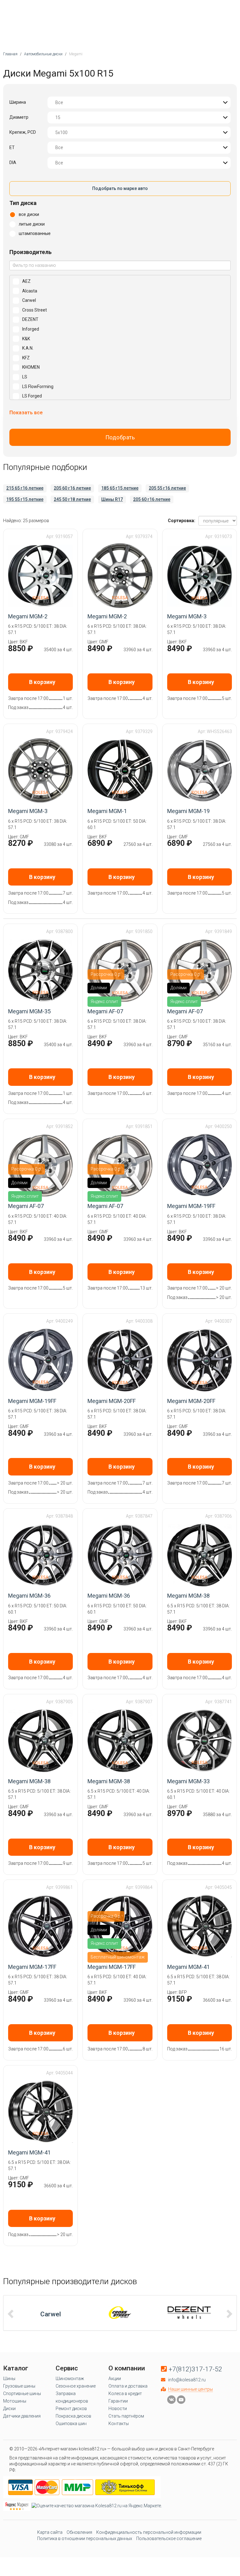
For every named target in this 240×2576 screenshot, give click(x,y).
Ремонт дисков (71, 2409)
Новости (118, 2409)
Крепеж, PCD (23, 132)
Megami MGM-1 (107, 811)
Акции (115, 2379)
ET (12, 147)
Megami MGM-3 (187, 616)
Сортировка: (182, 521)
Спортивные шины (22, 2394)
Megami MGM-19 (188, 811)
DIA (13, 162)
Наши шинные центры (190, 2389)
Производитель (30, 252)
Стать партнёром (126, 2416)
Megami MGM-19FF (191, 1206)
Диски (9, 2409)
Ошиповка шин (71, 2424)
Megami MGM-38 (188, 1596)
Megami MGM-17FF (32, 1967)
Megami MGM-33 (188, 1781)
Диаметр (19, 117)
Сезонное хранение (76, 2386)
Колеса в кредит (125, 2394)
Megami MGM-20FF (112, 1401)
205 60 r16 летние (72, 488)
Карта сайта (50, 2532)
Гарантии (118, 2401)
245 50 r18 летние (72, 499)
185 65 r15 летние (120, 488)
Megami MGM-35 (29, 1011)
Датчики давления (22, 2416)
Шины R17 (112, 499)
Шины (9, 2379)
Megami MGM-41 (188, 1967)
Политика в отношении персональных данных (85, 2539)
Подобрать (120, 437)
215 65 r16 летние (25, 488)
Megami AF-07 (105, 1011)
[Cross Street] (120, 2313)
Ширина (18, 102)
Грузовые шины (19, 2386)
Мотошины (15, 2401)
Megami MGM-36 (29, 1596)
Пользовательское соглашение (169, 2539)
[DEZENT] (189, 2313)
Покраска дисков (73, 2416)
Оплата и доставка (128, 2386)
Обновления (79, 2532)
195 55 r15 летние (25, 499)
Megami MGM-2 (28, 616)
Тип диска (23, 203)
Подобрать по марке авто (120, 188)
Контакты (119, 2424)
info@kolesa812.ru (187, 2380)
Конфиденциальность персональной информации (149, 2532)
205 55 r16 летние (167, 488)
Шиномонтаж (70, 2379)
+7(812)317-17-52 (195, 2369)
